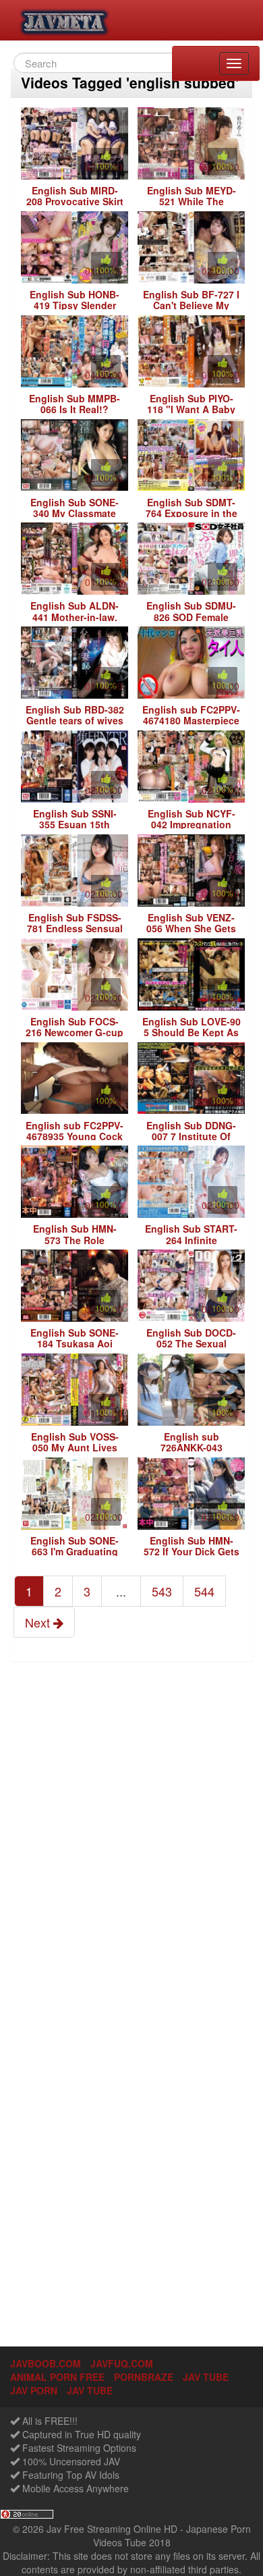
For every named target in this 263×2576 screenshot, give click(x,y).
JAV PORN (34, 2390)
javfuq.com (122, 2363)
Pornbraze (144, 2377)
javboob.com (46, 2363)
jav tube (206, 2377)
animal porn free (57, 2377)
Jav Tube (90, 2390)
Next (39, 1622)
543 (162, 1591)
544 (204, 1591)
